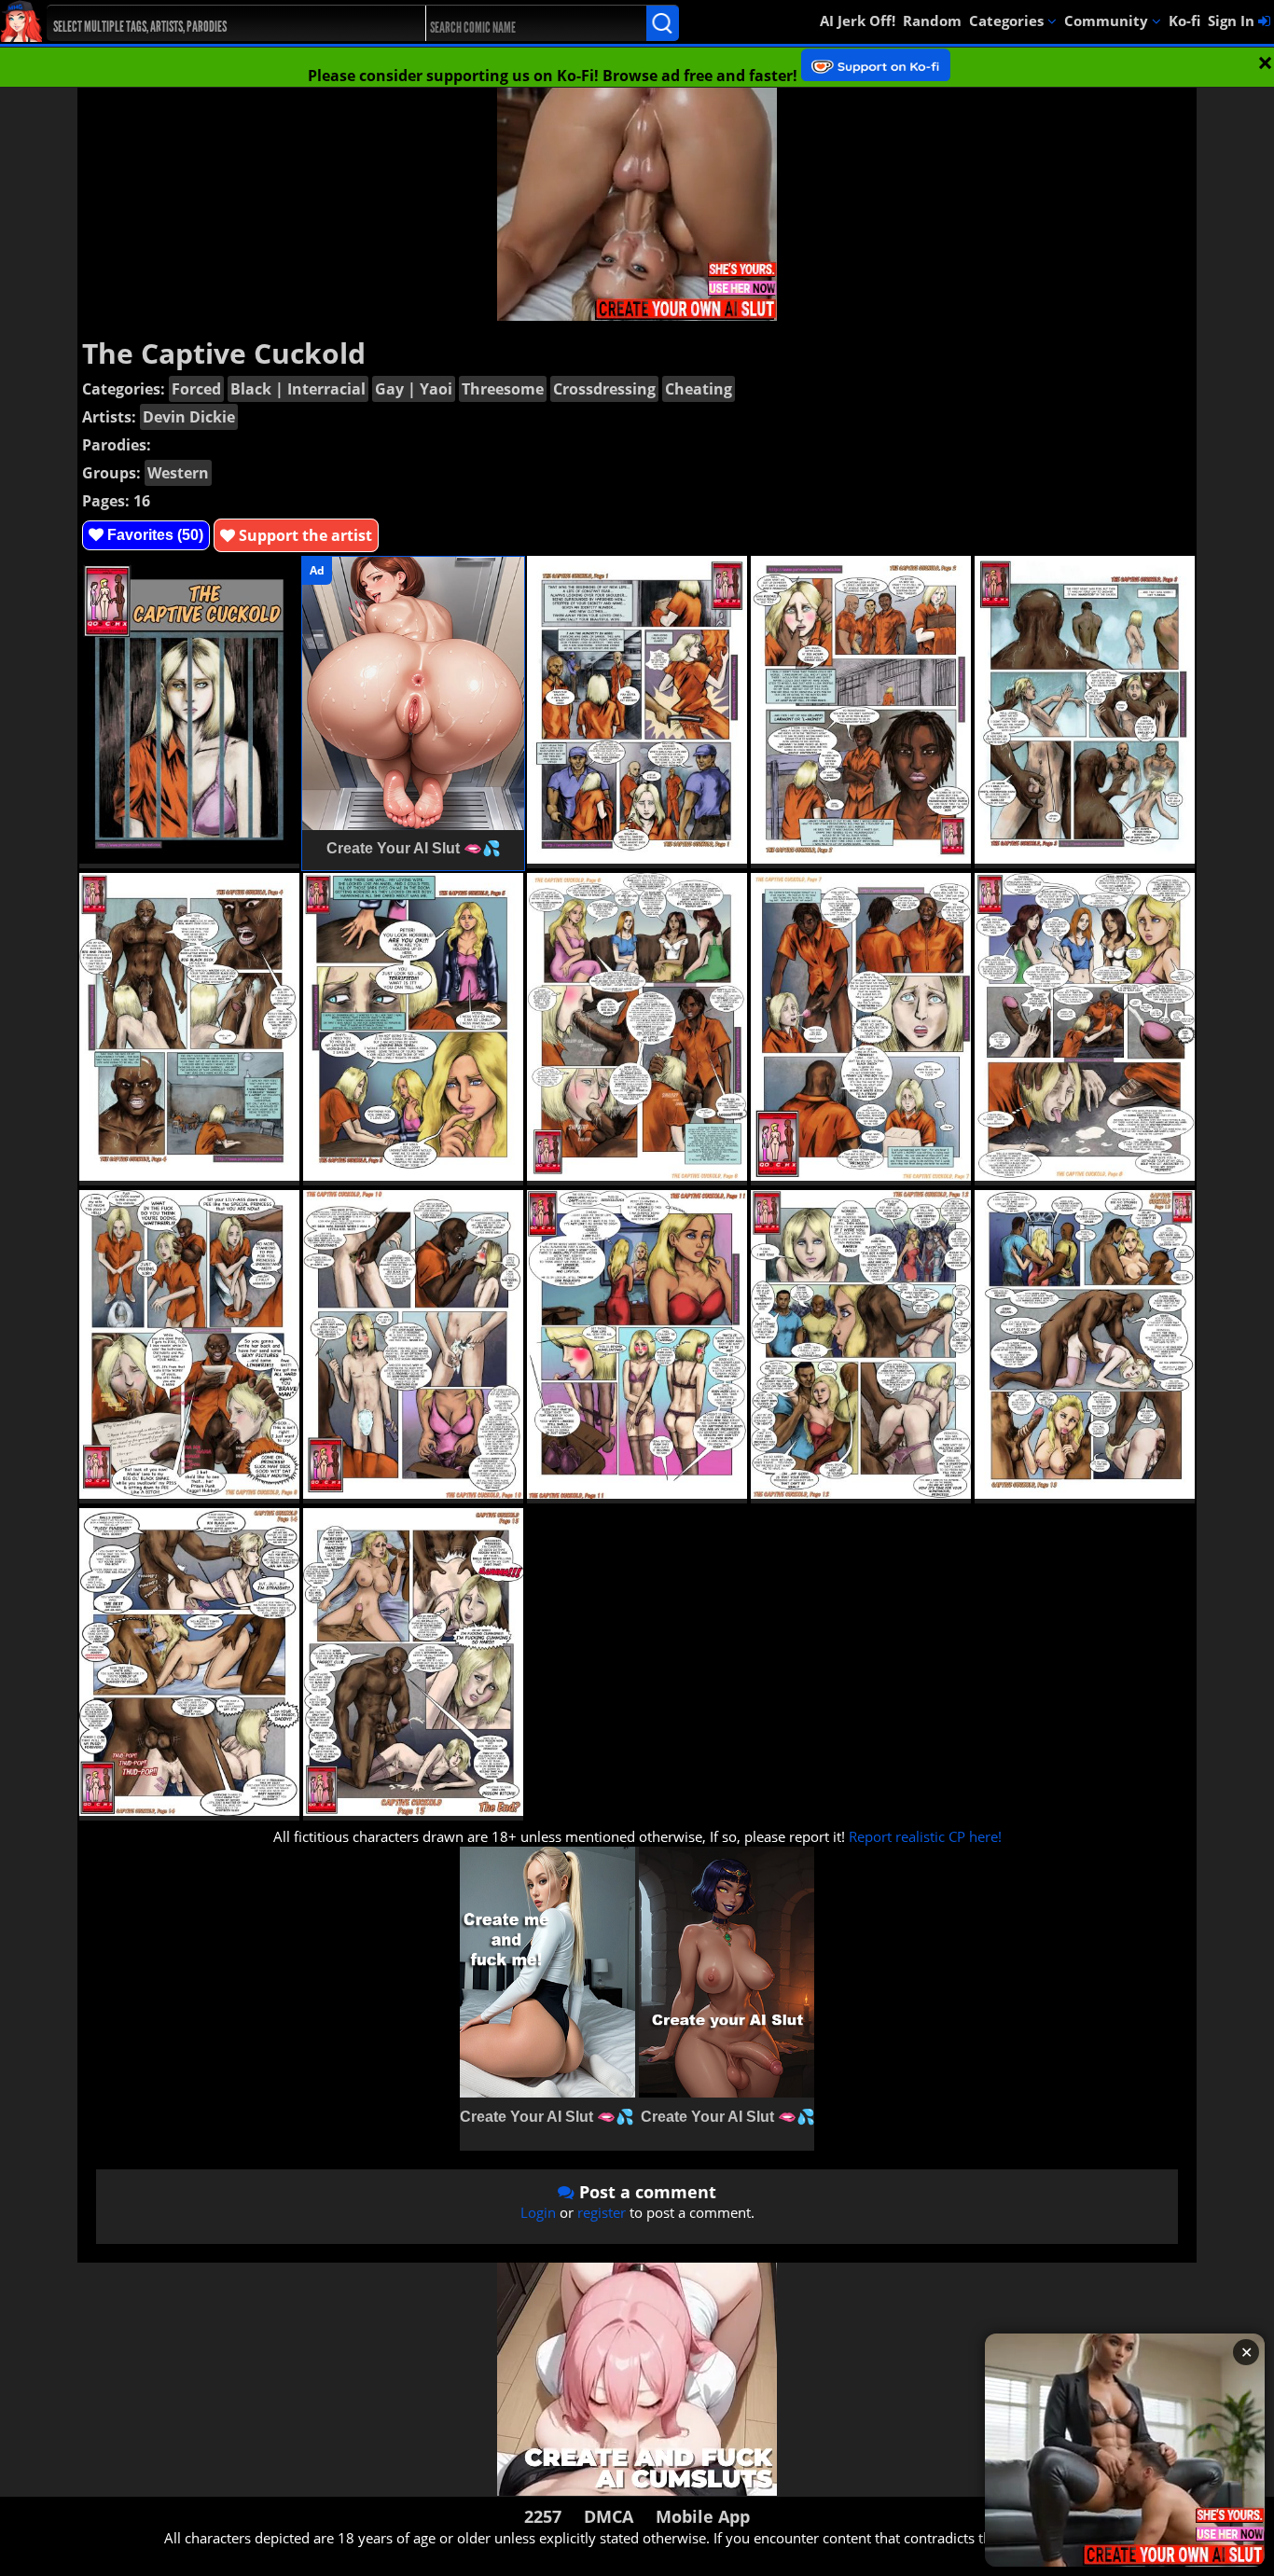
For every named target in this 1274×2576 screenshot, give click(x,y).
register (602, 2212)
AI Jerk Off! (858, 21)
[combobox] (217, 23)
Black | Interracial (298, 389)
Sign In (1233, 21)
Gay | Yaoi (414, 389)
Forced (196, 389)
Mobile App (703, 2516)
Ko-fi (1184, 21)
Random (932, 21)
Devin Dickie (189, 417)
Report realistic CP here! (925, 1836)
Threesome (503, 389)
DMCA (609, 2516)
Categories (1008, 21)
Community (1108, 21)
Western (178, 473)
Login (538, 2212)
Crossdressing (604, 389)
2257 (543, 2516)
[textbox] (222, 24)
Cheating (699, 389)
